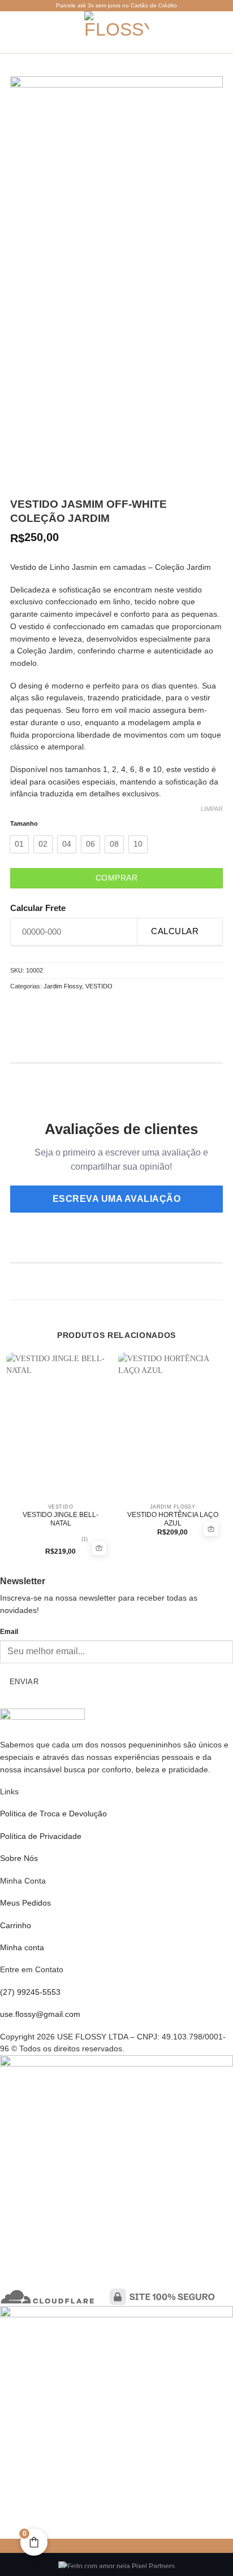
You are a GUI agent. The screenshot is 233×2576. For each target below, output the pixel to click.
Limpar (212, 809)
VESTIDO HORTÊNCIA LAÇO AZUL (173, 1519)
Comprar (116, 878)
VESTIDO (99, 986)
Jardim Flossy (63, 986)
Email (9, 1632)
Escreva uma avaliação (116, 1199)
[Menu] (14, 32)
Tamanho (24, 824)
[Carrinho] (200, 32)
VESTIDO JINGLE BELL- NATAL (61, 1519)
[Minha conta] (219, 32)
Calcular (175, 931)
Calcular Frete (38, 908)
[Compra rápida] (99, 1548)
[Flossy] (117, 32)
